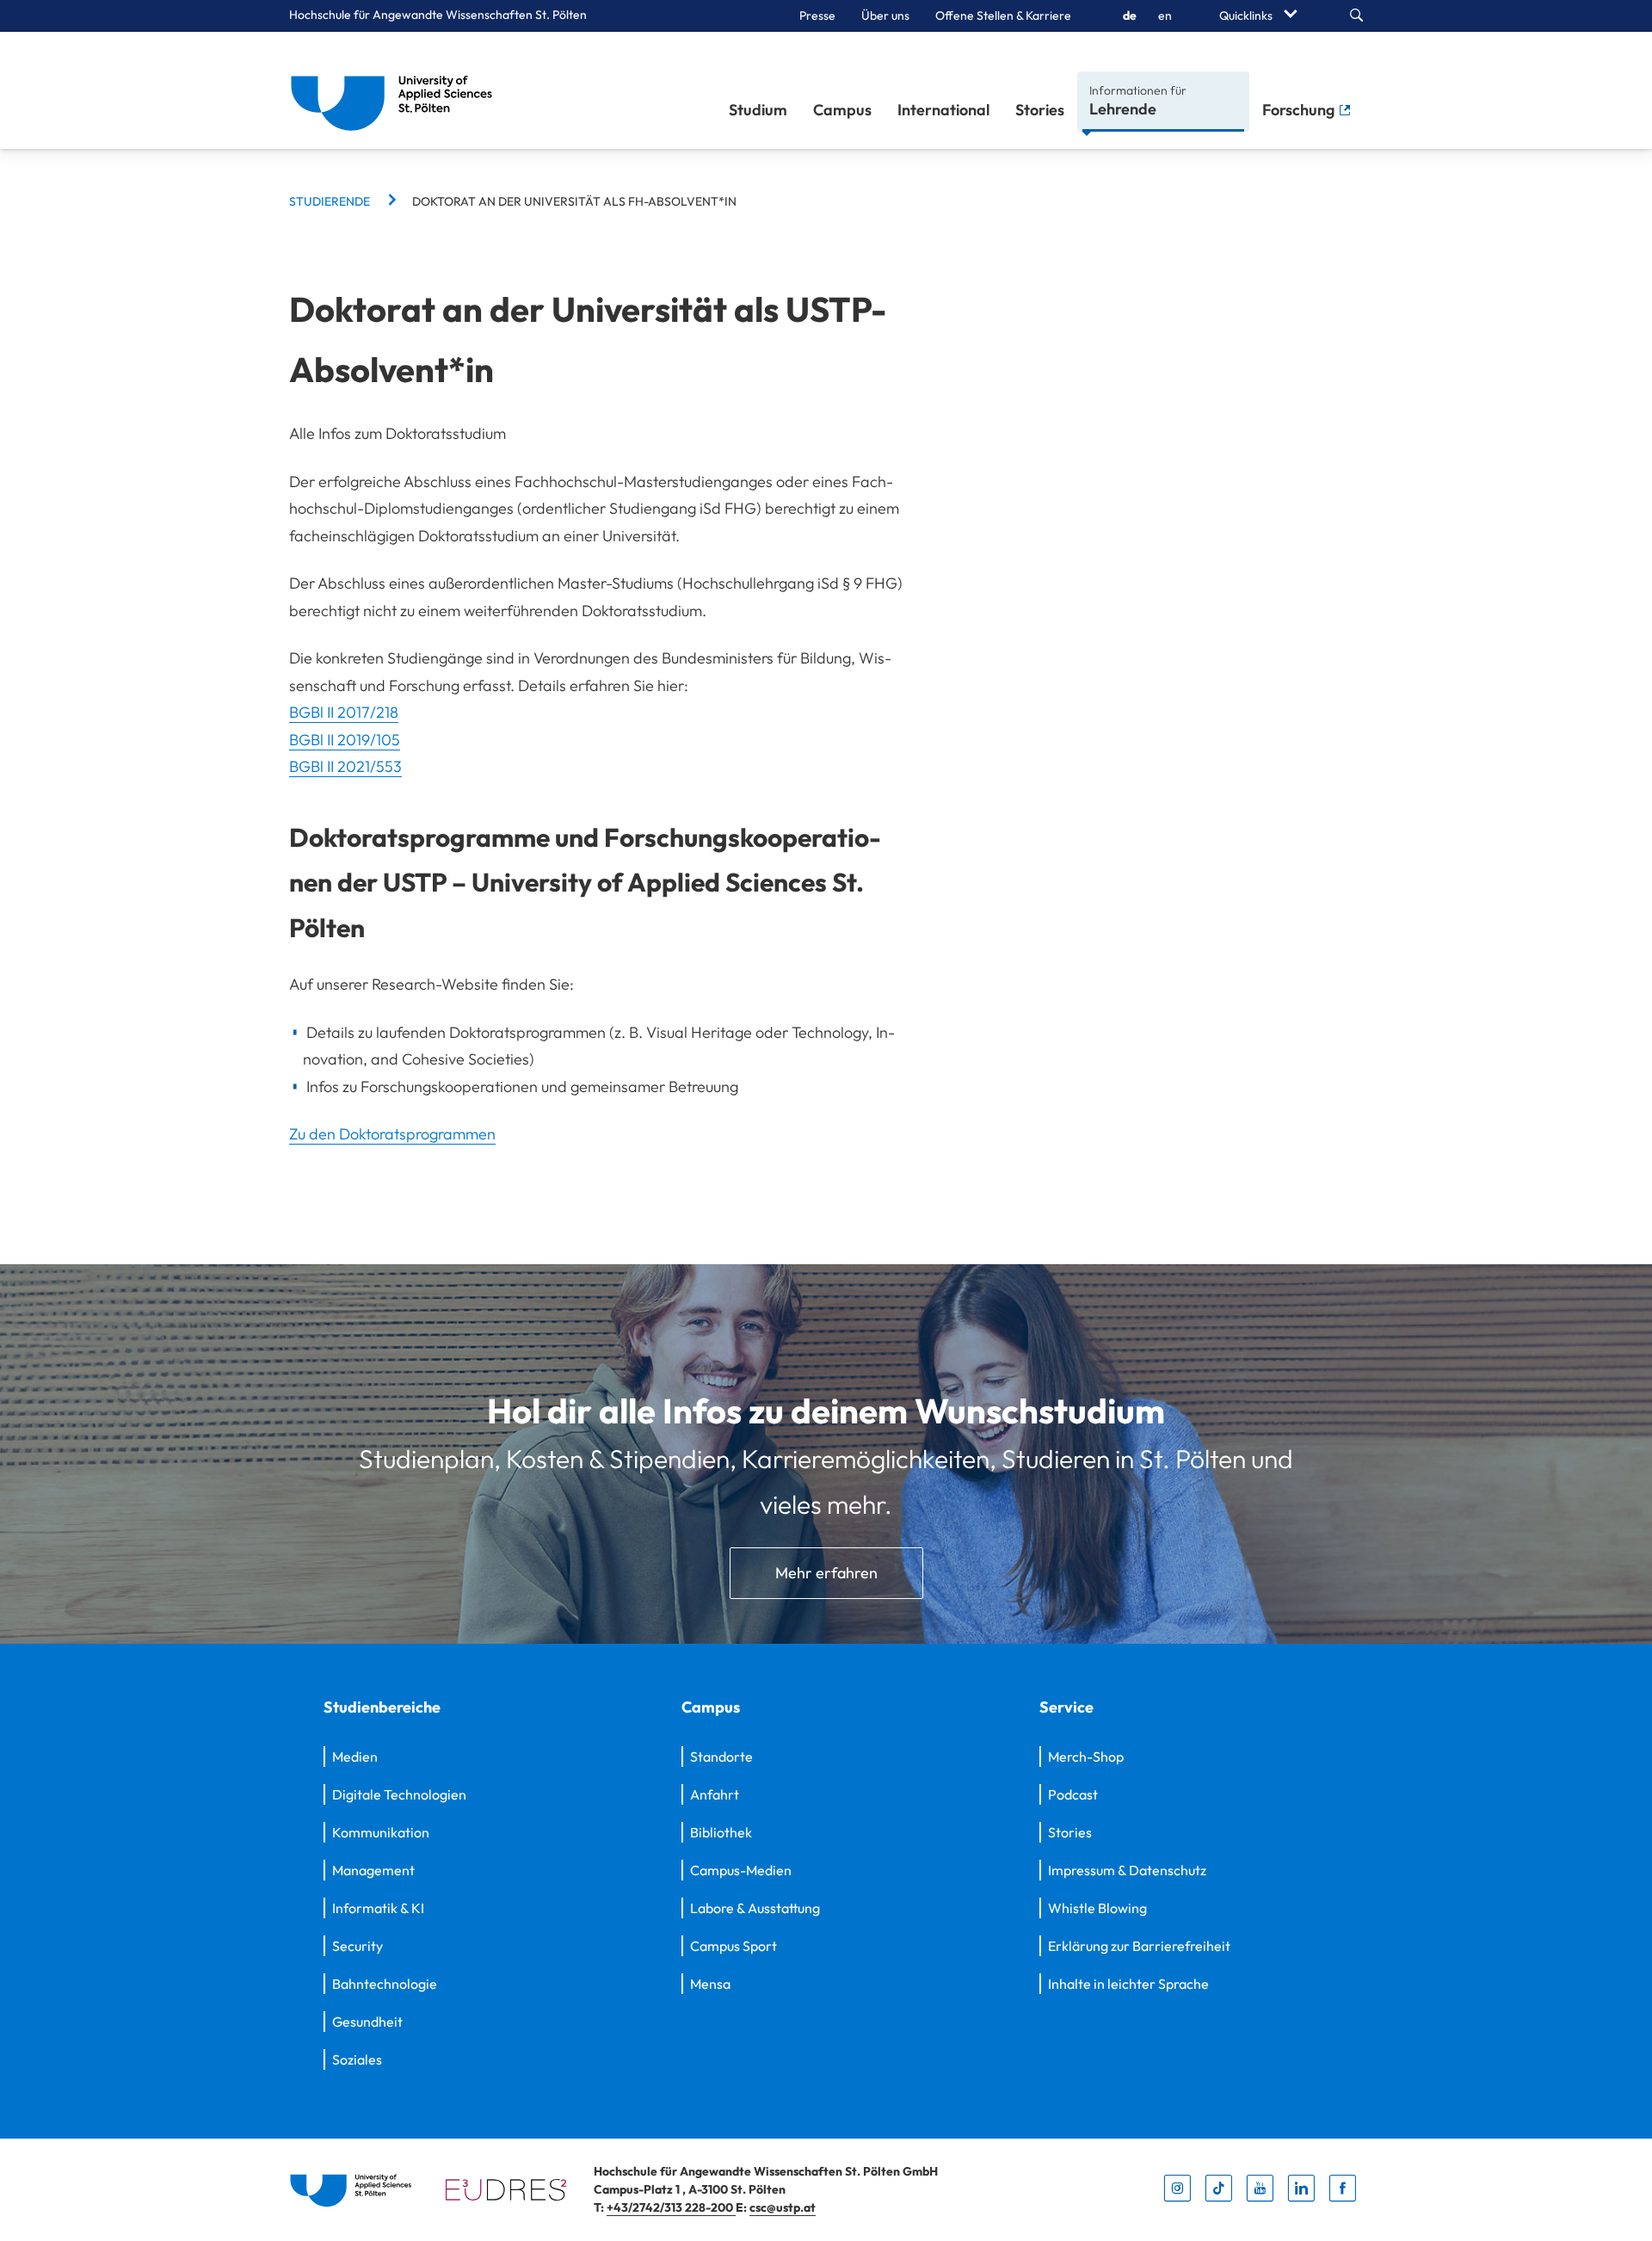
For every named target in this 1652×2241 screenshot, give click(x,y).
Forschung (1300, 110)
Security (358, 1946)
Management (373, 1870)
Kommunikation (381, 1832)
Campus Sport (734, 1946)
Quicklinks (1247, 15)
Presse (817, 15)
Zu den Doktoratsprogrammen (392, 1134)
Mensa (710, 1984)
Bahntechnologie (385, 1984)
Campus (842, 110)
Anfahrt (715, 1794)
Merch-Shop (1086, 1756)
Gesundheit (367, 2022)
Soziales (357, 2059)
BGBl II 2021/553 (345, 766)
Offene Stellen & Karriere (1003, 15)
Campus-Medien (741, 1870)
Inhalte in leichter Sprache (1128, 1984)
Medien (355, 1756)
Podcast (1073, 1794)
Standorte (721, 1756)
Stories (1040, 110)
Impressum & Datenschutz (1127, 1870)
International (943, 110)
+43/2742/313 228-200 (671, 2207)
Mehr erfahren (826, 1573)
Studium (758, 110)
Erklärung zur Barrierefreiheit (1139, 1946)
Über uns (885, 15)
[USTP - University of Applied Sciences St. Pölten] (396, 90)
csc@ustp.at (783, 2207)
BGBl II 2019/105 (345, 740)
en (1165, 15)
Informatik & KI (378, 1908)
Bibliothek (721, 1832)
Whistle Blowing (1097, 1908)
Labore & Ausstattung (755, 1908)
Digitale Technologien (399, 1794)
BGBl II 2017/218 (344, 712)
